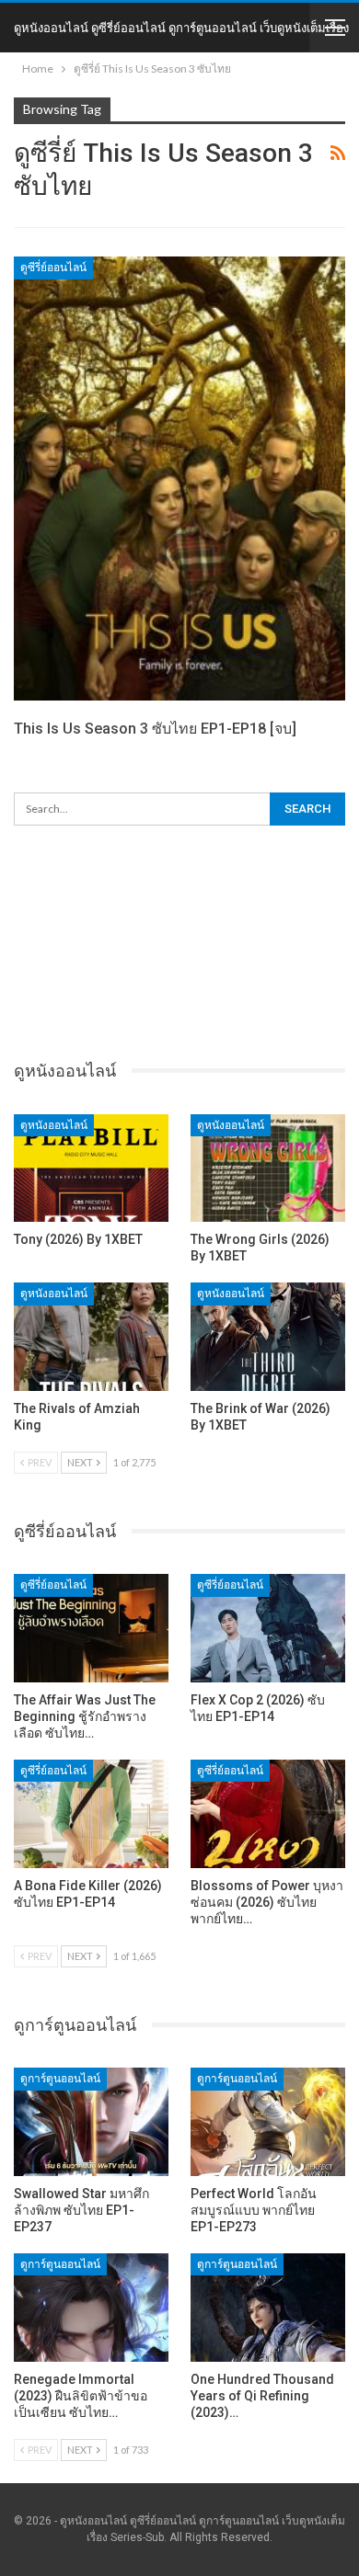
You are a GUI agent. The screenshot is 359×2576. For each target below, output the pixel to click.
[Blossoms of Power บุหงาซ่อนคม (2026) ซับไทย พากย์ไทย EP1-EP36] (268, 1814)
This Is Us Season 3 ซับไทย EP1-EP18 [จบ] (155, 729)
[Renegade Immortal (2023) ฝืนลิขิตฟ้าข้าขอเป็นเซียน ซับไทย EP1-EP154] (91, 2308)
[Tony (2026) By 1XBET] (91, 1168)
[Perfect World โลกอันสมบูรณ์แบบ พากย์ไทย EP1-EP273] (268, 2122)
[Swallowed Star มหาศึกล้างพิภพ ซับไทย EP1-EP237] (91, 2122)
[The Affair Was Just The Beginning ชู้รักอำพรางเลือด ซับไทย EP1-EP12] (91, 1628)
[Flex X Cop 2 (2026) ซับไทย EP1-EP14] (268, 1628)
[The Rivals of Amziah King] (91, 1337)
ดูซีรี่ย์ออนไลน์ (53, 268)
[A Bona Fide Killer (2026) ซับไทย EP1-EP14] (91, 1814)
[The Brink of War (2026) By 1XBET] (268, 1337)
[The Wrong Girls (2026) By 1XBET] (268, 1168)
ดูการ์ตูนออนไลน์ (60, 2079)
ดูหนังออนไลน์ (54, 1125)
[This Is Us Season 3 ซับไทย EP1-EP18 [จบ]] (179, 478)
